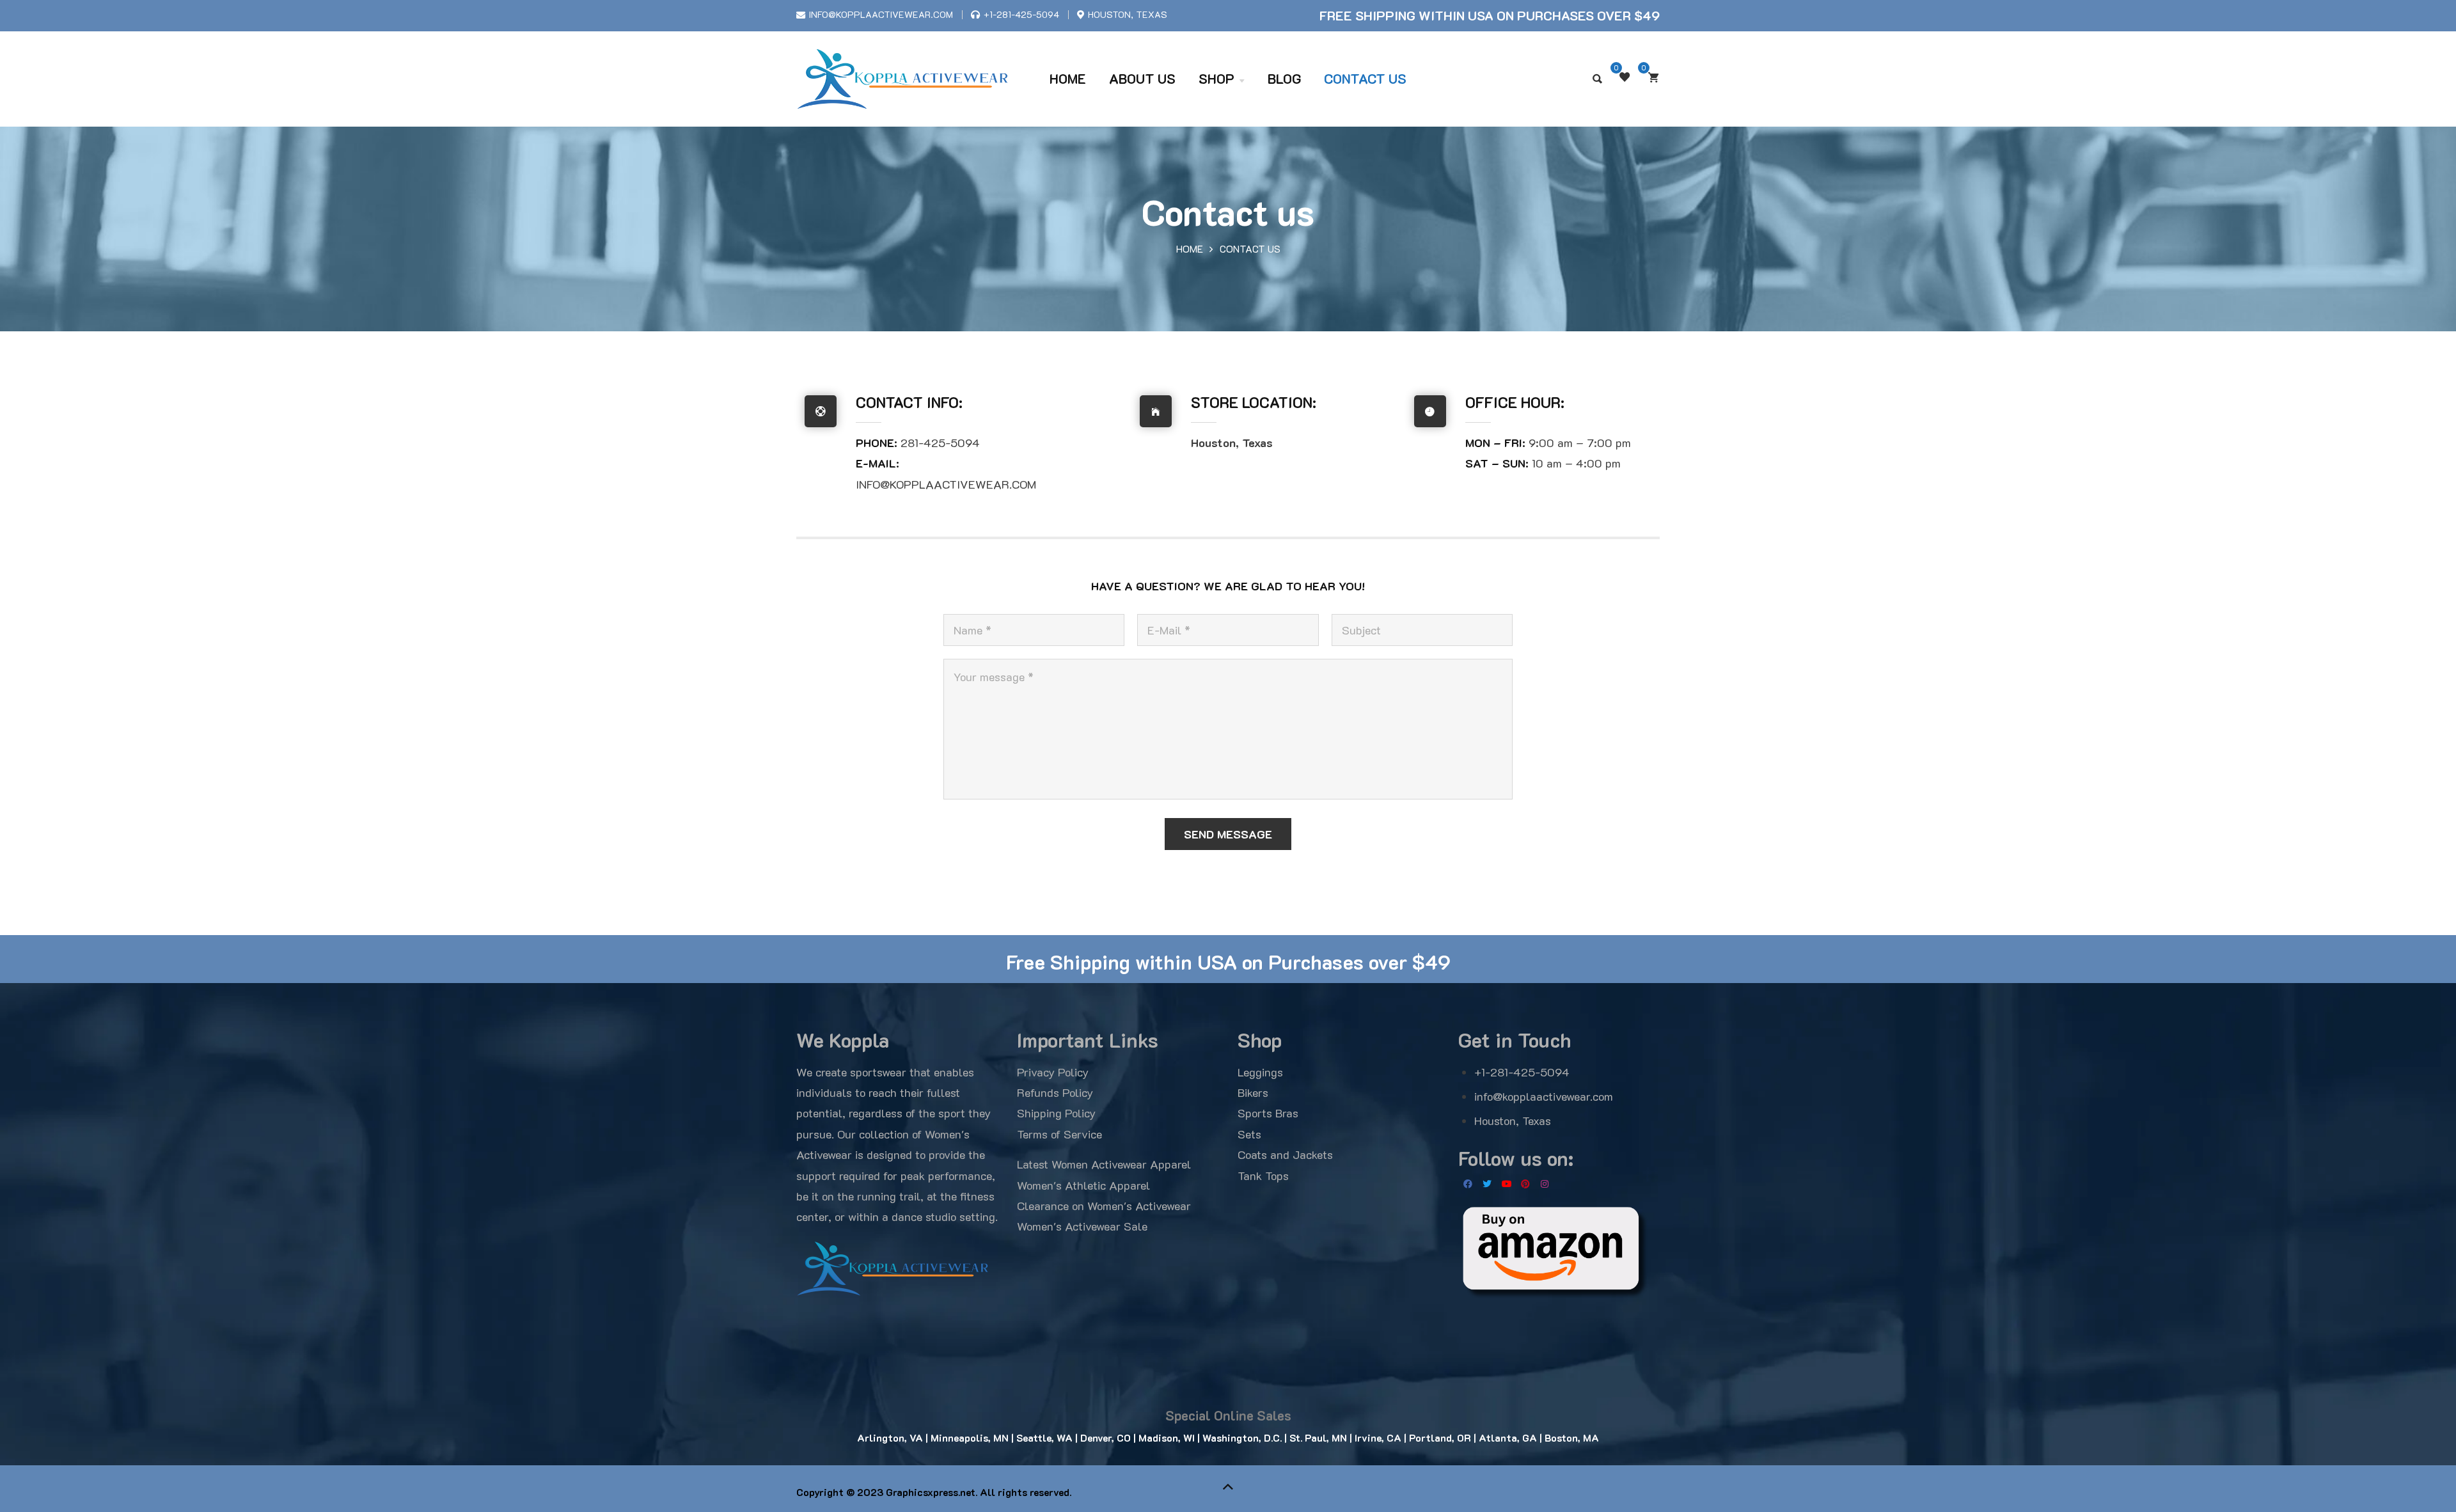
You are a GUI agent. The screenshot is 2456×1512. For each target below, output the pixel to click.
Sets (1249, 1134)
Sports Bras (1268, 1113)
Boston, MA (1572, 1438)
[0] (1653, 77)
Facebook (1468, 1184)
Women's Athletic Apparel (1083, 1185)
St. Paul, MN (1317, 1438)
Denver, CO (1106, 1438)
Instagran (1545, 1184)
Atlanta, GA (1507, 1438)
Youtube (1506, 1184)
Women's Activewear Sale (1082, 1226)
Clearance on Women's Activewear (1104, 1206)
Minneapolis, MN (970, 1438)
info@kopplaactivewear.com (881, 14)
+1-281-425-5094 (1021, 14)
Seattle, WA (1044, 1438)
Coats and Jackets (1285, 1154)
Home (1190, 249)
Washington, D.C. (1242, 1438)
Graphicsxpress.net (931, 1492)
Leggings (1260, 1072)
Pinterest (1525, 1184)
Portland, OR (1439, 1438)
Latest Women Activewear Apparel (1104, 1164)
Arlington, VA (890, 1438)
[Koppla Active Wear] (903, 79)
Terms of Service (1059, 1134)
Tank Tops (1263, 1176)
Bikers (1253, 1092)
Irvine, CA (1378, 1438)
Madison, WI (1165, 1438)
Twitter (1487, 1184)
